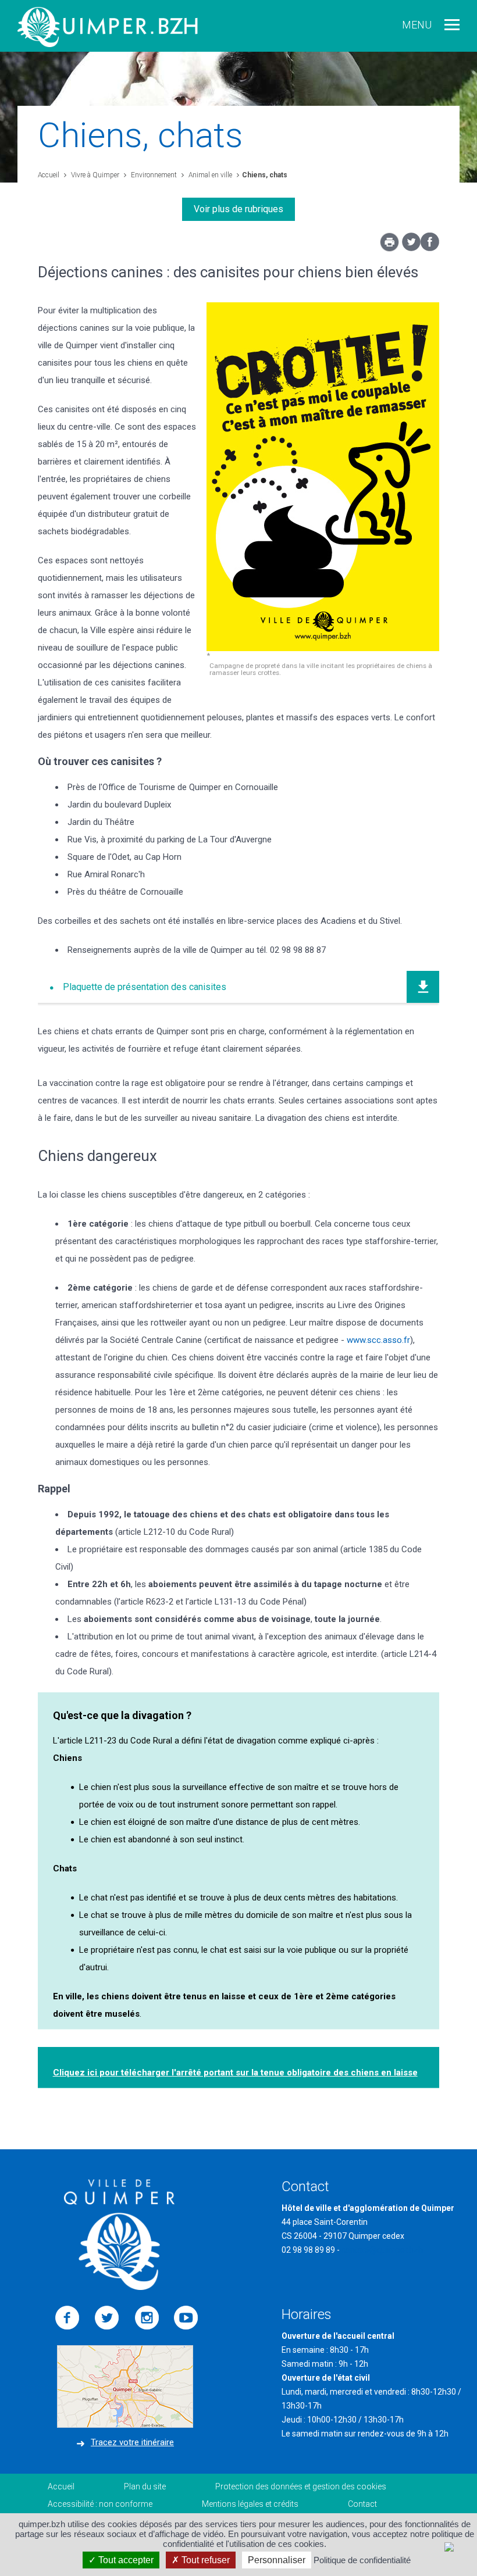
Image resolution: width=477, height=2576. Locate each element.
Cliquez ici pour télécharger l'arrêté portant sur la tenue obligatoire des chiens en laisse (235, 2073)
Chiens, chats (265, 175)
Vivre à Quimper (94, 175)
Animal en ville (209, 175)
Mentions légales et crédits (250, 2504)
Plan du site (145, 2486)
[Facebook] (430, 248)
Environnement (153, 175)
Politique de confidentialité (362, 2560)
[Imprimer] (389, 245)
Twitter (107, 2318)
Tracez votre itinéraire (132, 2442)
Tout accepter (125, 2560)
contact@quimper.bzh (382, 2250)
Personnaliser (277, 2560)
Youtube (186, 2318)
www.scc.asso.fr (378, 1340)
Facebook (67, 2318)
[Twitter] (411, 248)
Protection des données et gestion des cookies (301, 2486)
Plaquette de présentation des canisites (145, 987)
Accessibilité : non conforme (100, 2504)
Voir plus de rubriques (238, 209)
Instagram (147, 2318)
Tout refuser (204, 2560)
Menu (417, 25)
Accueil (49, 175)
